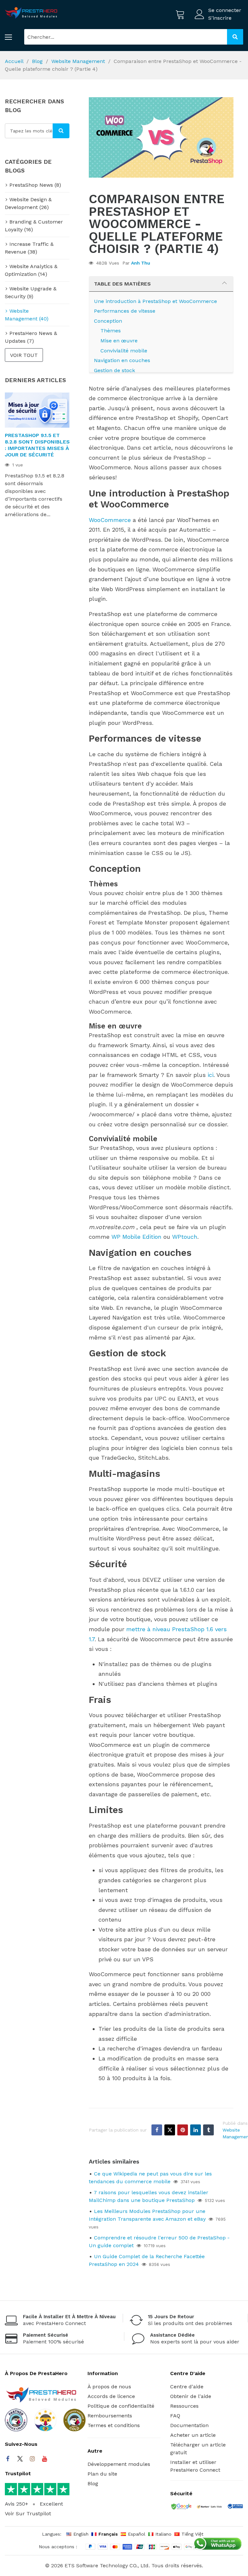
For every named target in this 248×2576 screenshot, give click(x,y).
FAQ (175, 2416)
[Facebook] (157, 2130)
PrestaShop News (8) (35, 185)
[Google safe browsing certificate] (181, 2507)
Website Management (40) (27, 315)
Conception (108, 321)
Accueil (14, 61)
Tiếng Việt (192, 2534)
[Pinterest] (183, 2130)
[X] (170, 2130)
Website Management (78, 61)
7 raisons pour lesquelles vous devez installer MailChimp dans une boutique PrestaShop (149, 2196)
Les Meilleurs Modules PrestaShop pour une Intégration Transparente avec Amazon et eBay (147, 2215)
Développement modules (119, 2464)
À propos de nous (109, 2387)
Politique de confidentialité (121, 2406)
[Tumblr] (208, 2130)
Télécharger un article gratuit (198, 2449)
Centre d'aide (187, 2387)
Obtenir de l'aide (191, 2396)
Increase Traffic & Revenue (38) (29, 248)
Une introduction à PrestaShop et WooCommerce (155, 301)
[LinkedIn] (196, 2130)
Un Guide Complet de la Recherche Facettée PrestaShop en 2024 (147, 2260)
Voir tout (24, 355)
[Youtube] (45, 2459)
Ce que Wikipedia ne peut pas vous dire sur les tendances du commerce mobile (150, 2178)
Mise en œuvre (119, 341)
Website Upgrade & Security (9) (31, 292)
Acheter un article (193, 2435)
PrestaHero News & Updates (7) (31, 337)
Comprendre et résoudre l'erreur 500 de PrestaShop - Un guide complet (159, 2242)
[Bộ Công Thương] (235, 2508)
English (81, 2534)
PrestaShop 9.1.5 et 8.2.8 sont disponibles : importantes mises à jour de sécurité (37, 445)
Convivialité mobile (124, 351)
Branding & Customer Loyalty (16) (34, 226)
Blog (37, 61)
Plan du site (102, 2474)
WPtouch (185, 1237)
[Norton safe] (209, 2507)
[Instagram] (32, 2459)
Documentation (189, 2425)
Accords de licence (111, 2396)
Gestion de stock (114, 370)
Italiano (163, 2534)
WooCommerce (110, 520)
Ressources (184, 2406)
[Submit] (235, 37)
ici (211, 1075)
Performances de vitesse (125, 311)
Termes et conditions (114, 2425)
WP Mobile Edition (136, 1237)
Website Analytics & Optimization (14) (31, 270)
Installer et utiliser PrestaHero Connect (195, 2466)
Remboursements (110, 2416)
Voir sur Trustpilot (28, 2513)
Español (137, 2534)
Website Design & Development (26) (28, 203)
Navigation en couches (122, 360)
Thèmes (111, 331)
